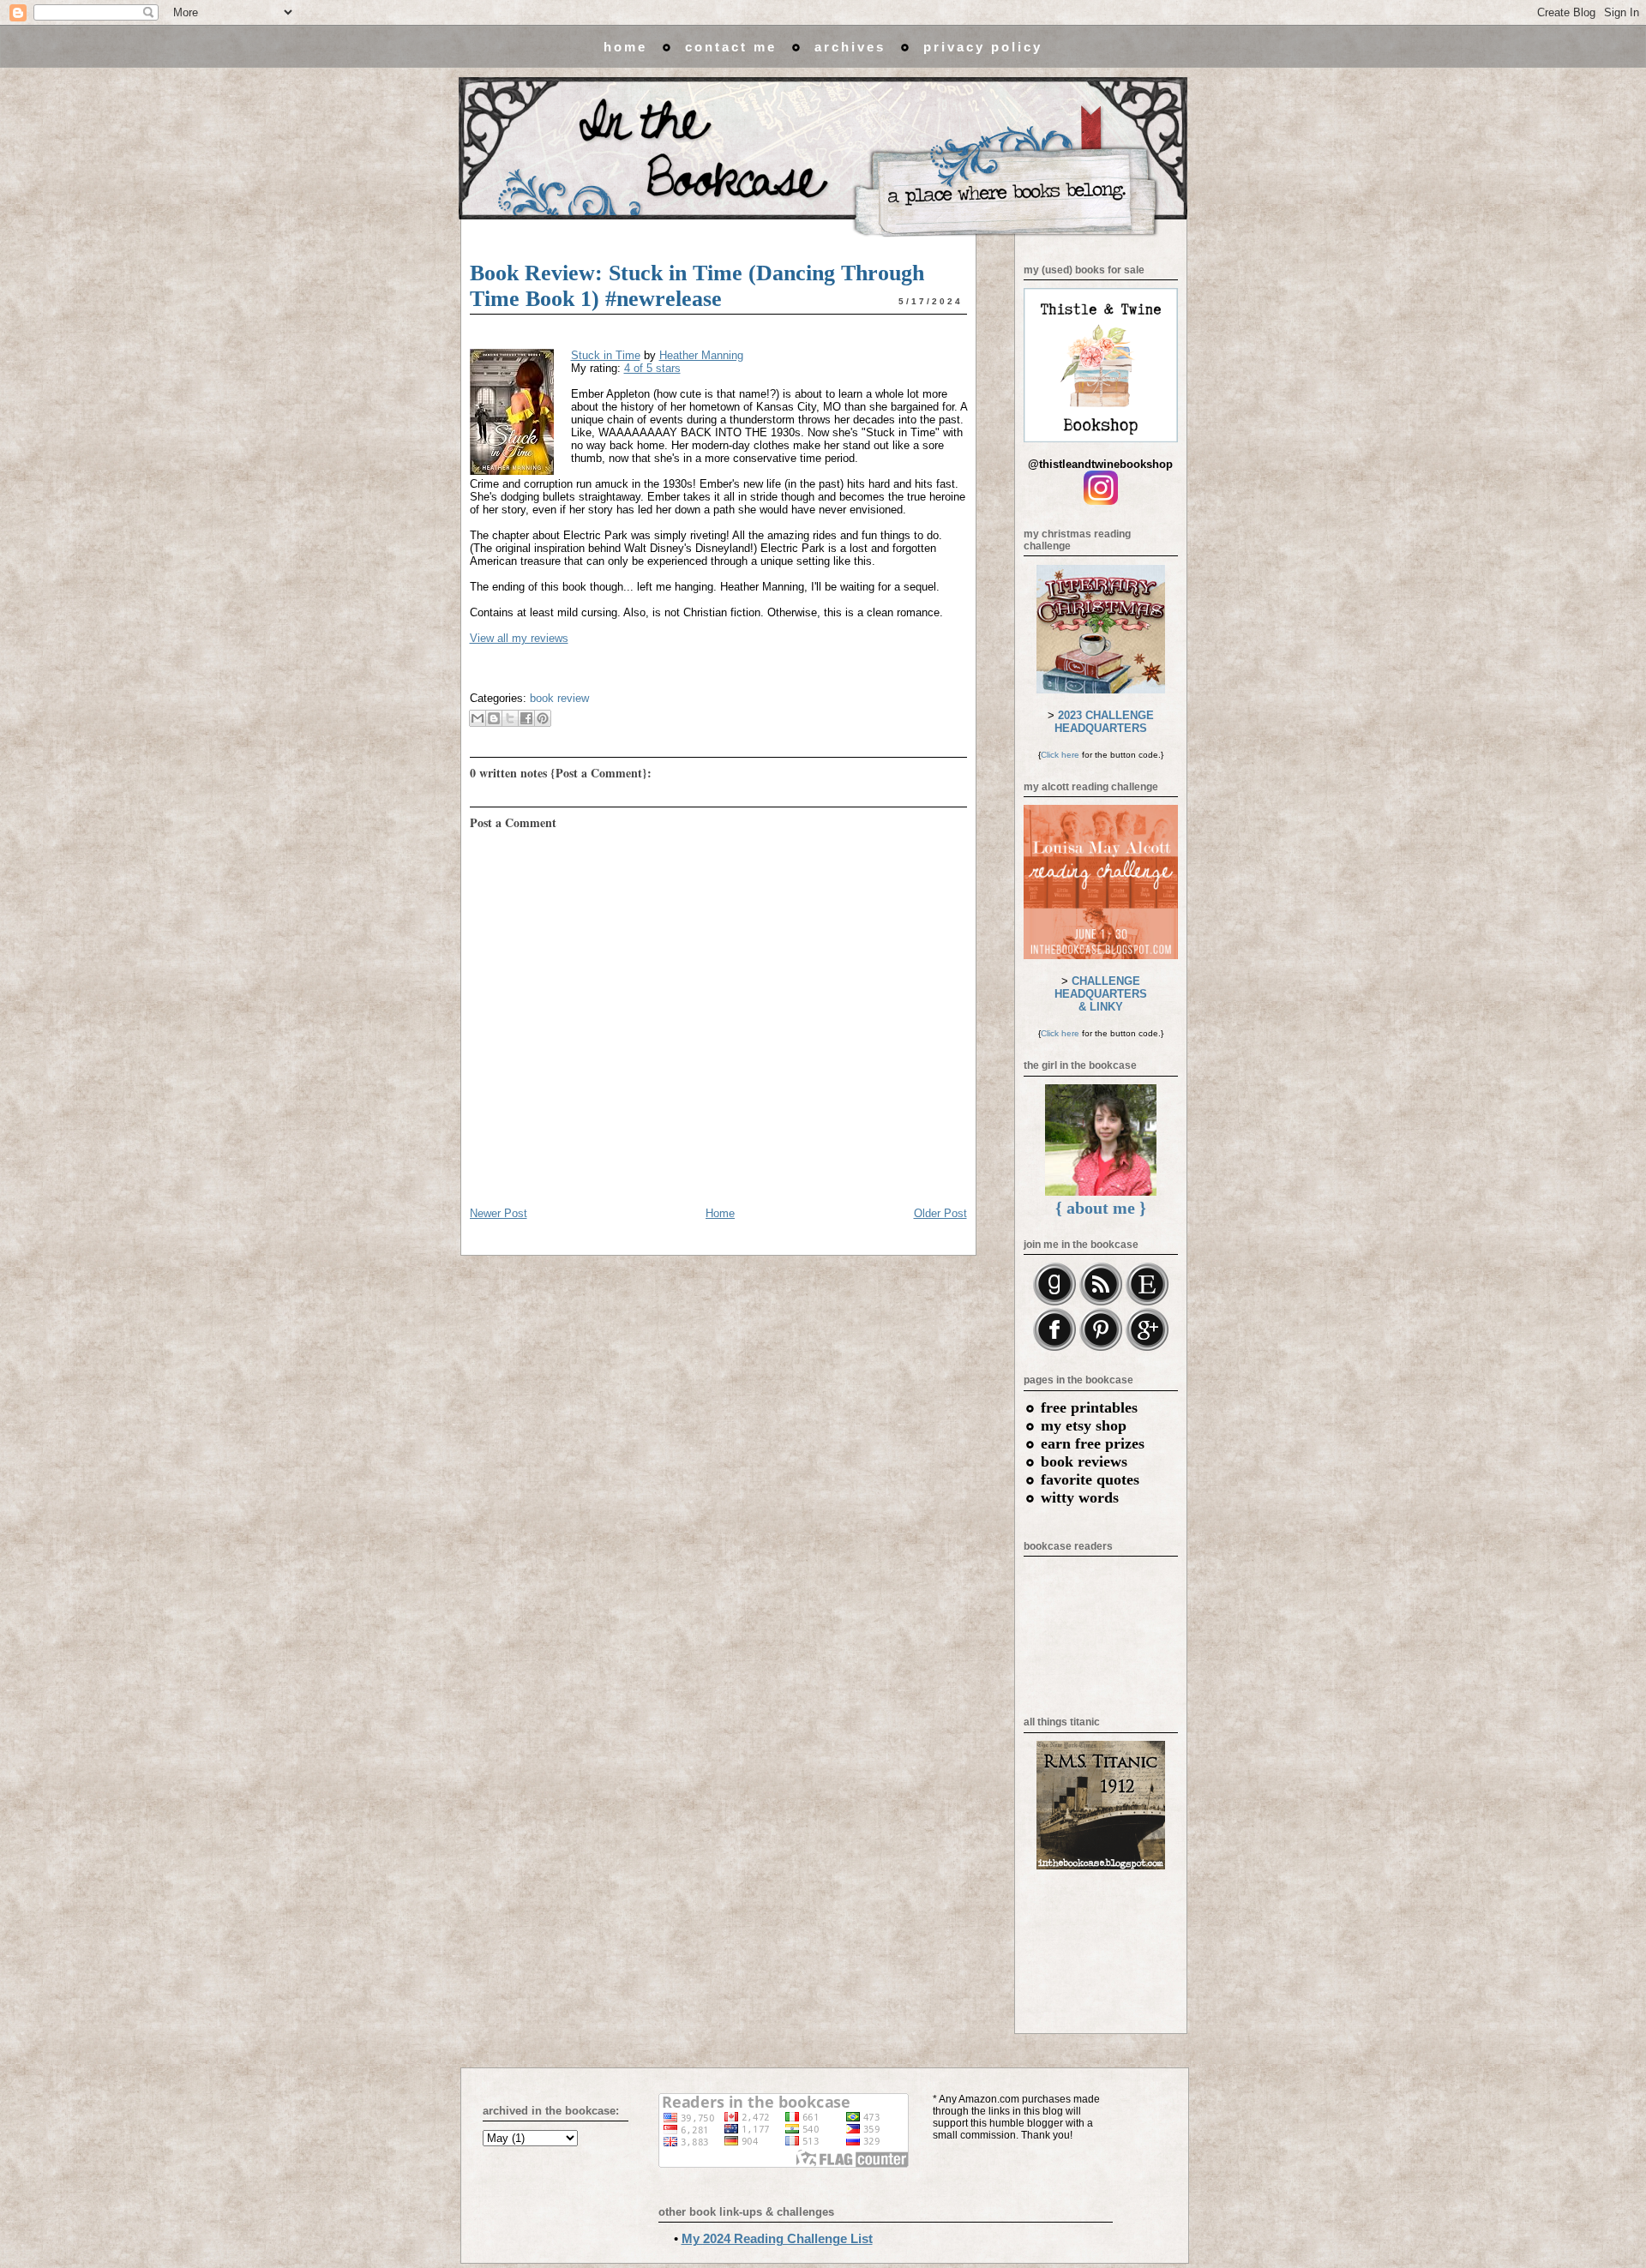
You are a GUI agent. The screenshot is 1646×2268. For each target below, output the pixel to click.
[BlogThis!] (494, 718)
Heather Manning (701, 355)
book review (559, 698)
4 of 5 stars (652, 368)
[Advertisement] (1101, 1947)
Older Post (940, 1213)
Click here (1060, 755)
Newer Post (499, 1213)
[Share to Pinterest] (543, 718)
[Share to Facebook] (526, 718)
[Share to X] (510, 718)
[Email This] (478, 718)
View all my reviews (519, 638)
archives (850, 47)
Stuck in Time (606, 355)
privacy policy (983, 47)
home (625, 47)
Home (720, 1213)
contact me (731, 47)
